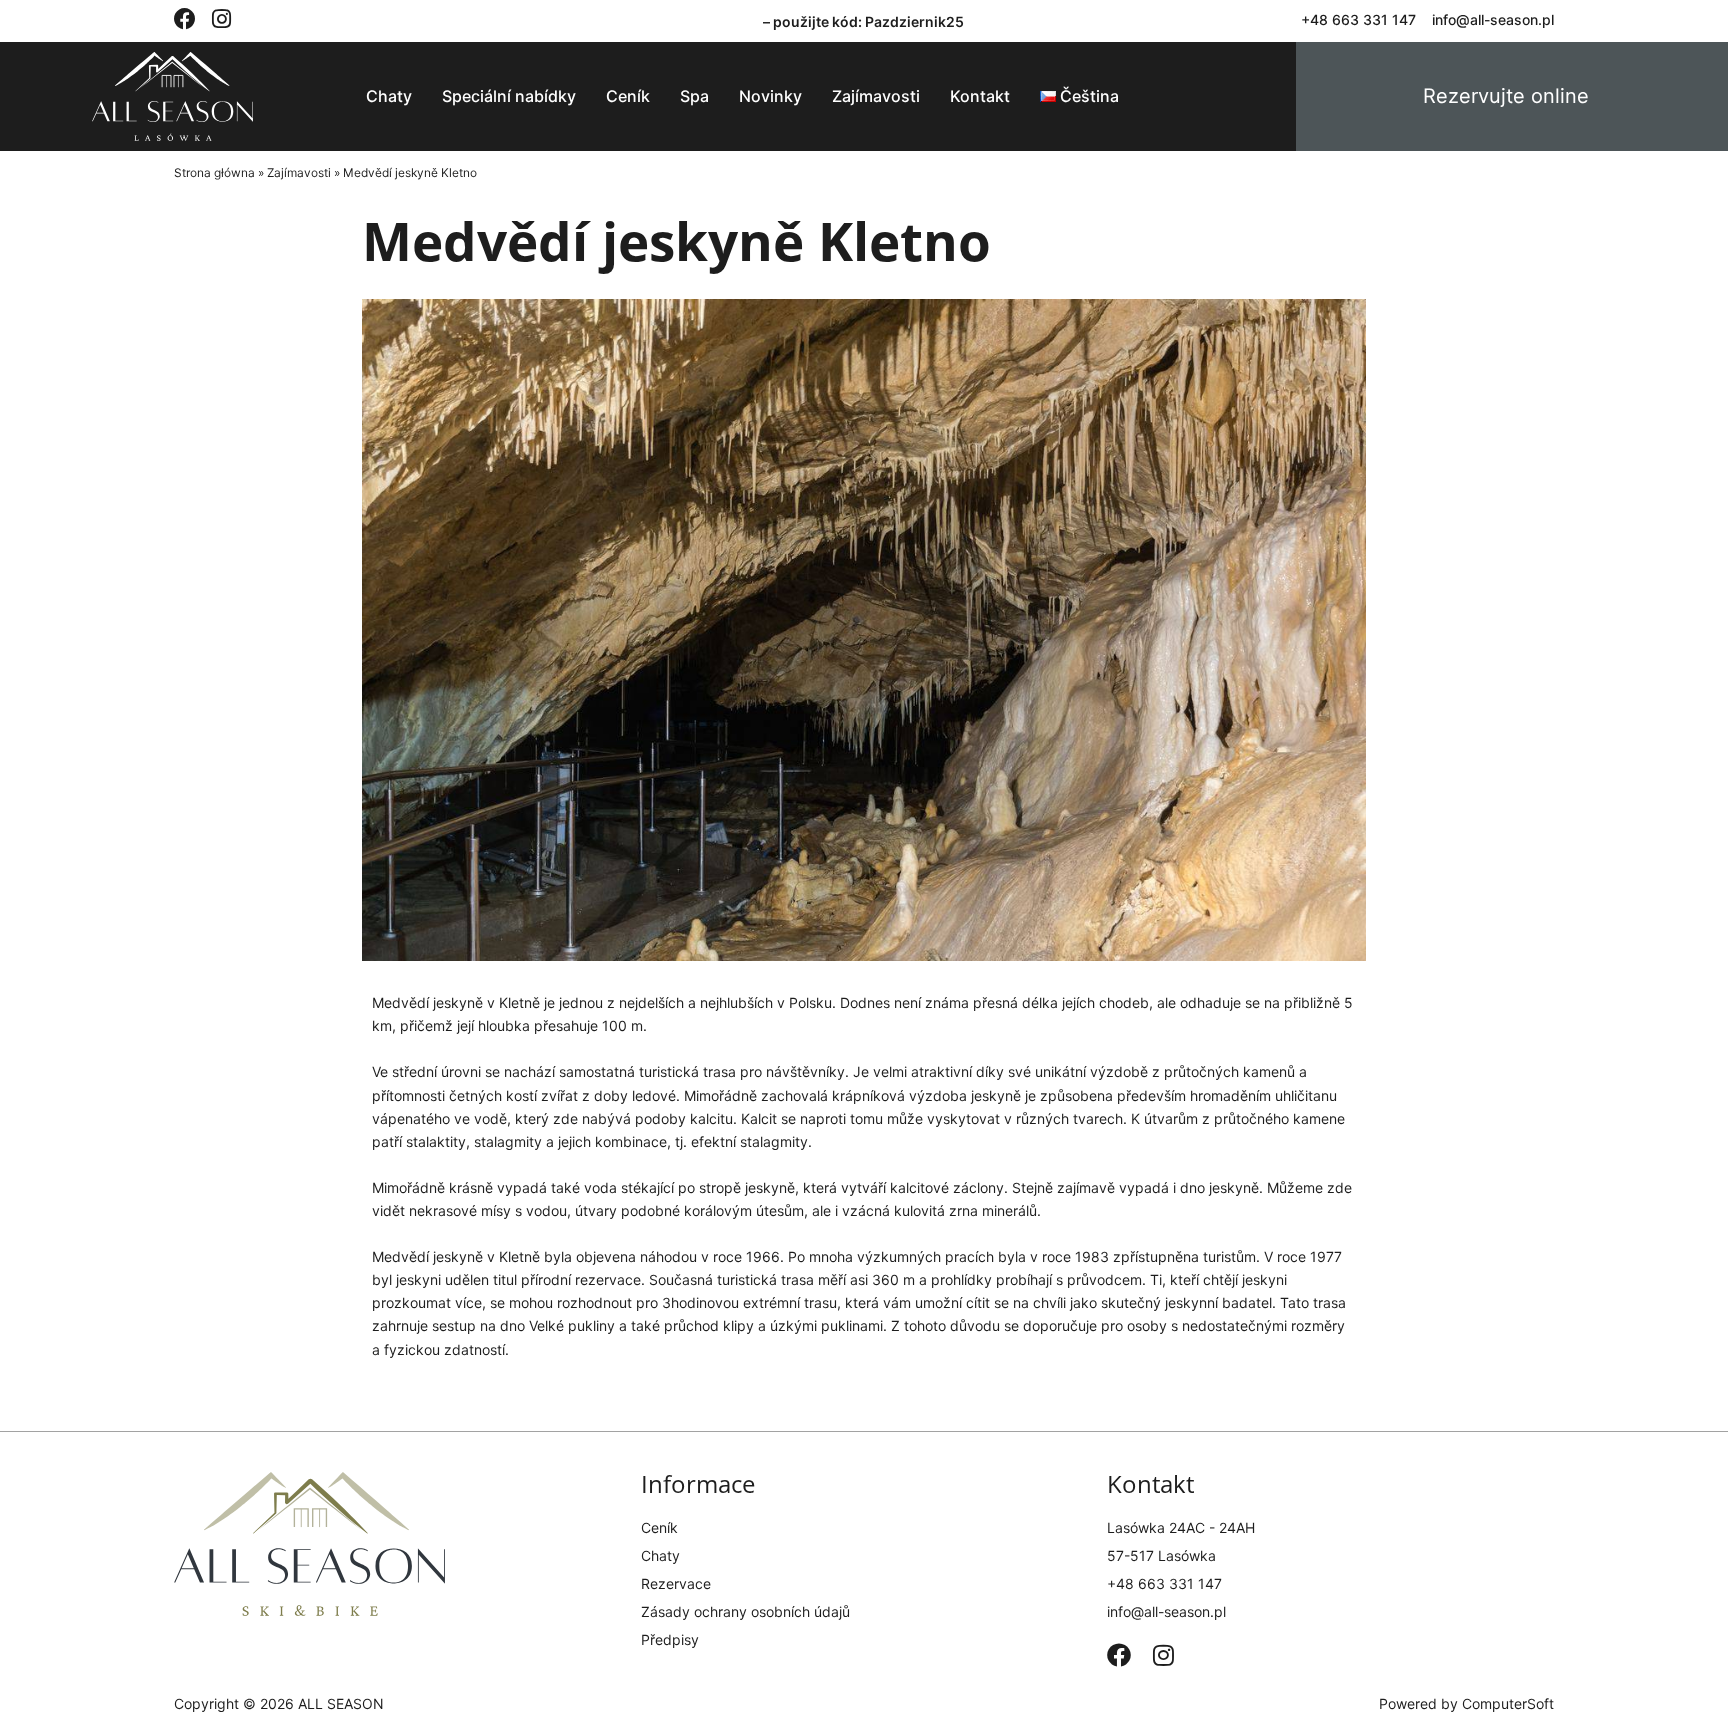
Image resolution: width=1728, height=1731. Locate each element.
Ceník (628, 96)
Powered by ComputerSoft (1466, 1703)
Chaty (389, 96)
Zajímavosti (876, 96)
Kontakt (980, 96)
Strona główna (214, 172)
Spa (694, 96)
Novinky (770, 96)
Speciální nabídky (509, 96)
